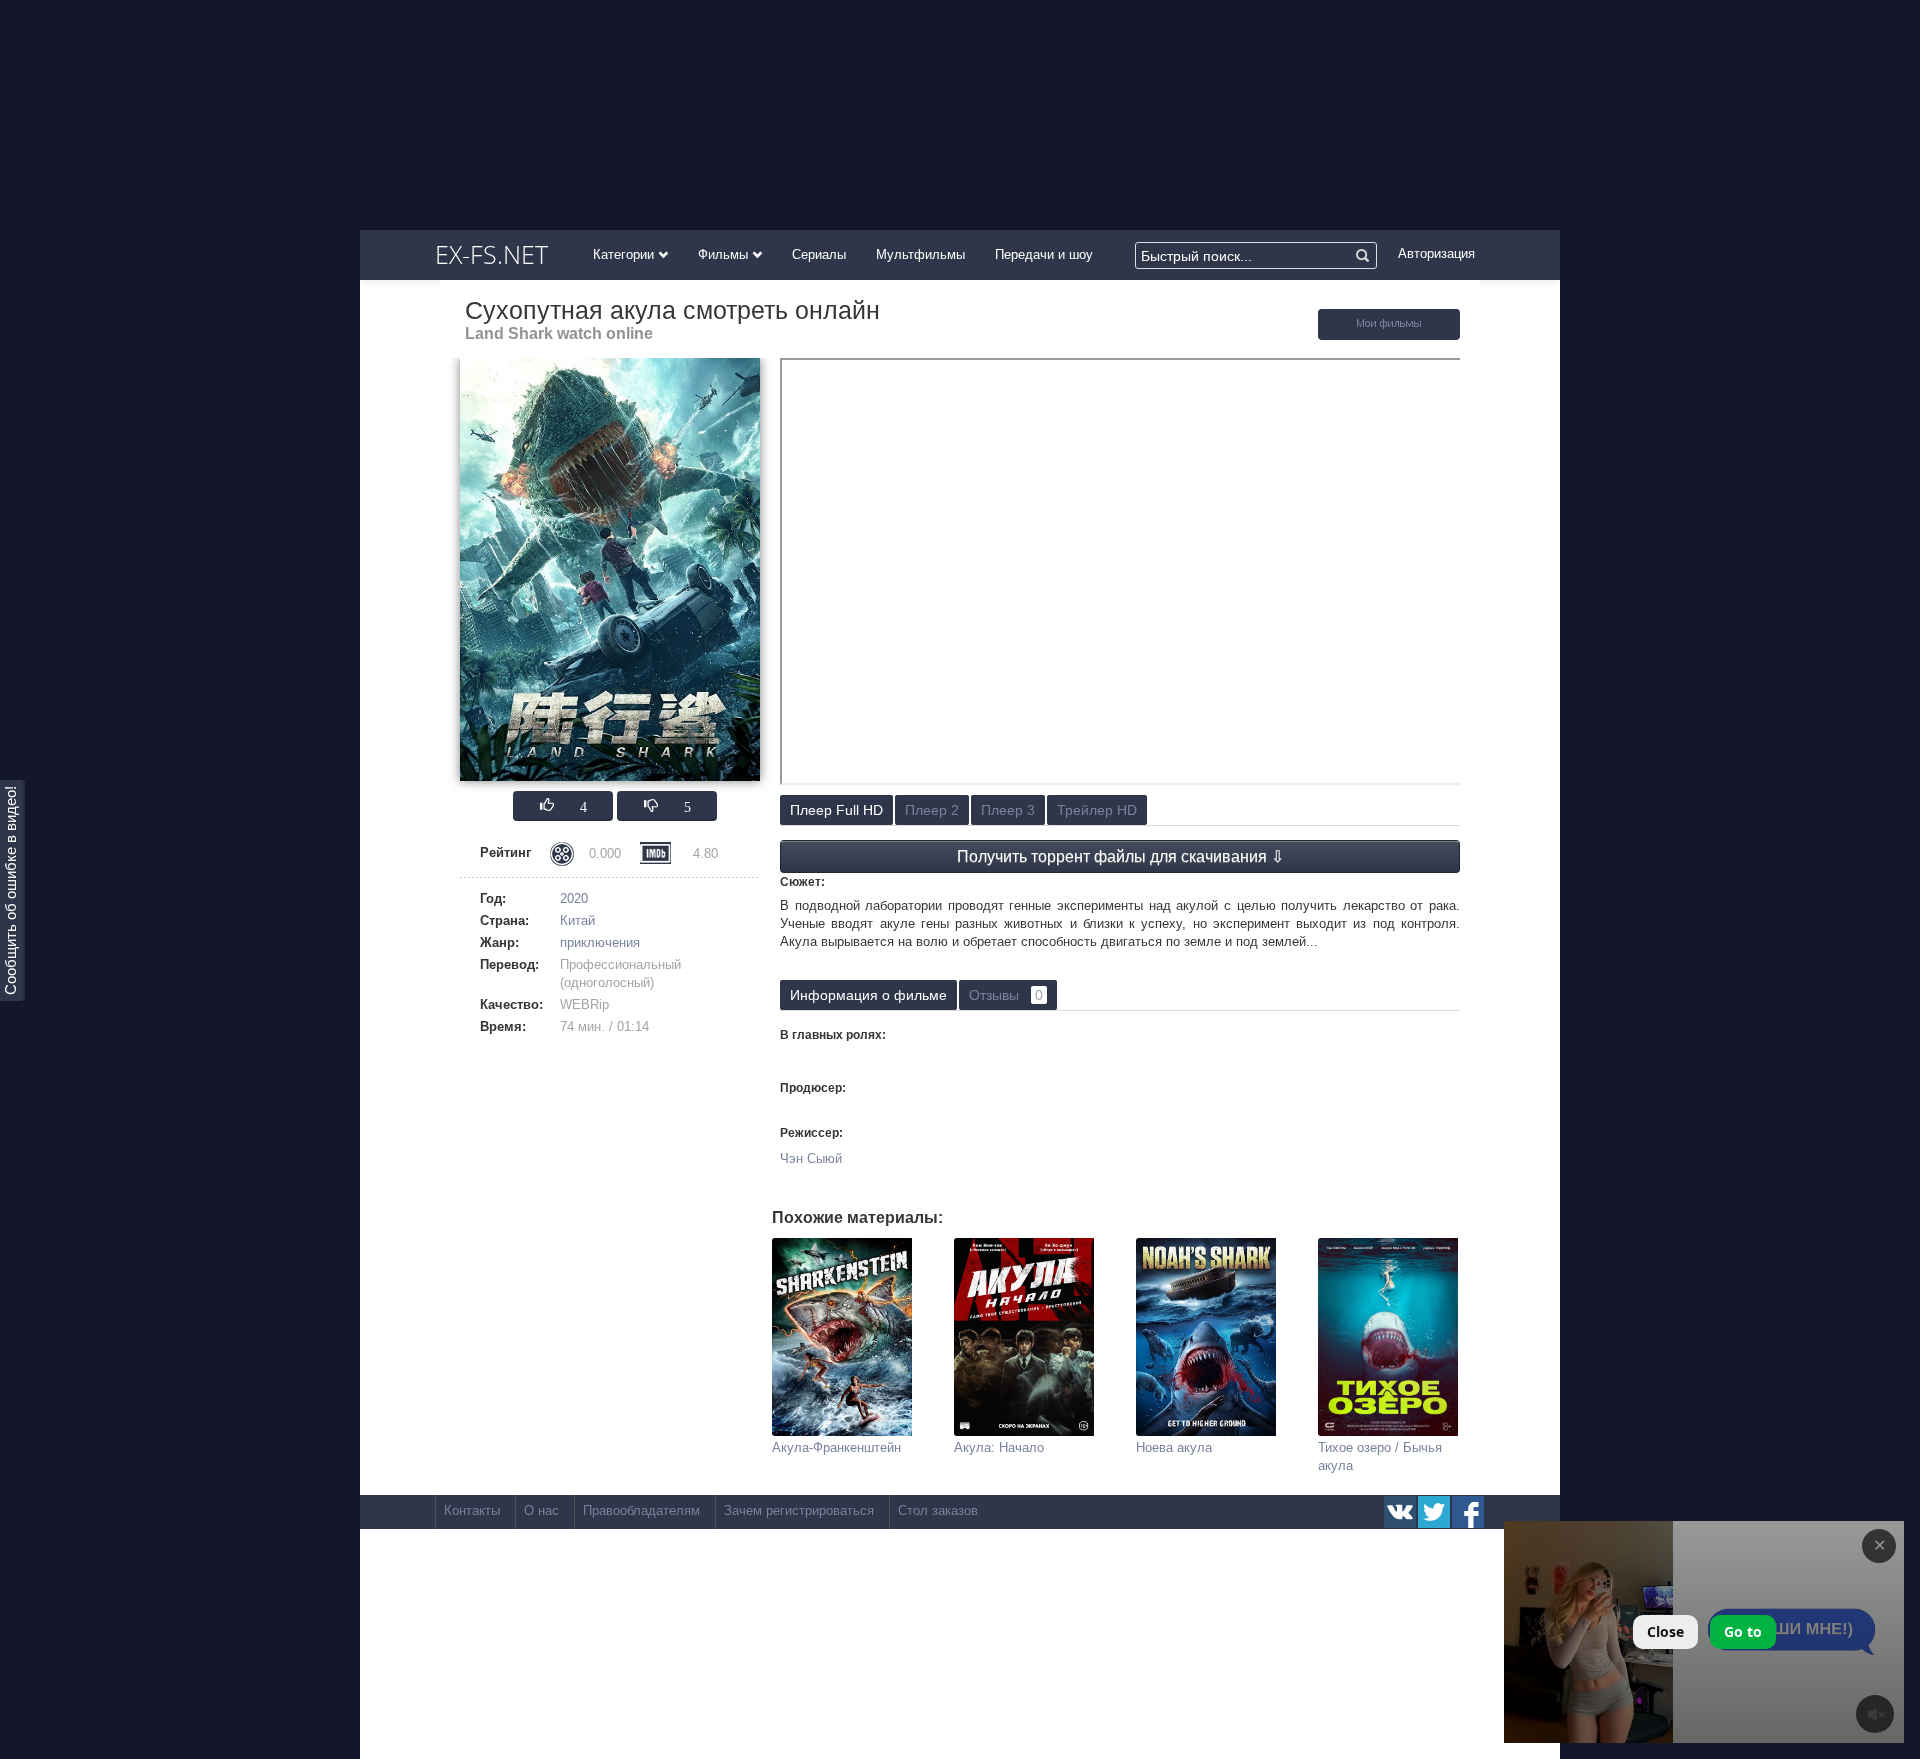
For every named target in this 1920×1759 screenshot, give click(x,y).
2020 (574, 898)
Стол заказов (938, 1510)
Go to (1743, 1631)
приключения (600, 942)
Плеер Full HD (836, 810)
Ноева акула (1174, 1447)
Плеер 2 (932, 810)
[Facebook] (1468, 1512)
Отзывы (1006, 995)
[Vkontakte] (1400, 1512)
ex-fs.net (491, 254)
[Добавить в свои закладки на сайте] (1389, 335)
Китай (577, 920)
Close (1665, 1631)
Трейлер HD (1097, 810)
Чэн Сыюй (811, 1158)
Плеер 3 (1008, 810)
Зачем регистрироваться (799, 1510)
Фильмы (725, 254)
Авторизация (1436, 253)
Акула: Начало (999, 1447)
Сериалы (819, 254)
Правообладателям (641, 1510)
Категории (625, 254)
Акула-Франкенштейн (836, 1447)
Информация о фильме (868, 995)
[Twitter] (1434, 1512)
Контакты (472, 1510)
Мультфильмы (920, 254)
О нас (541, 1510)
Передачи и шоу (1044, 254)
